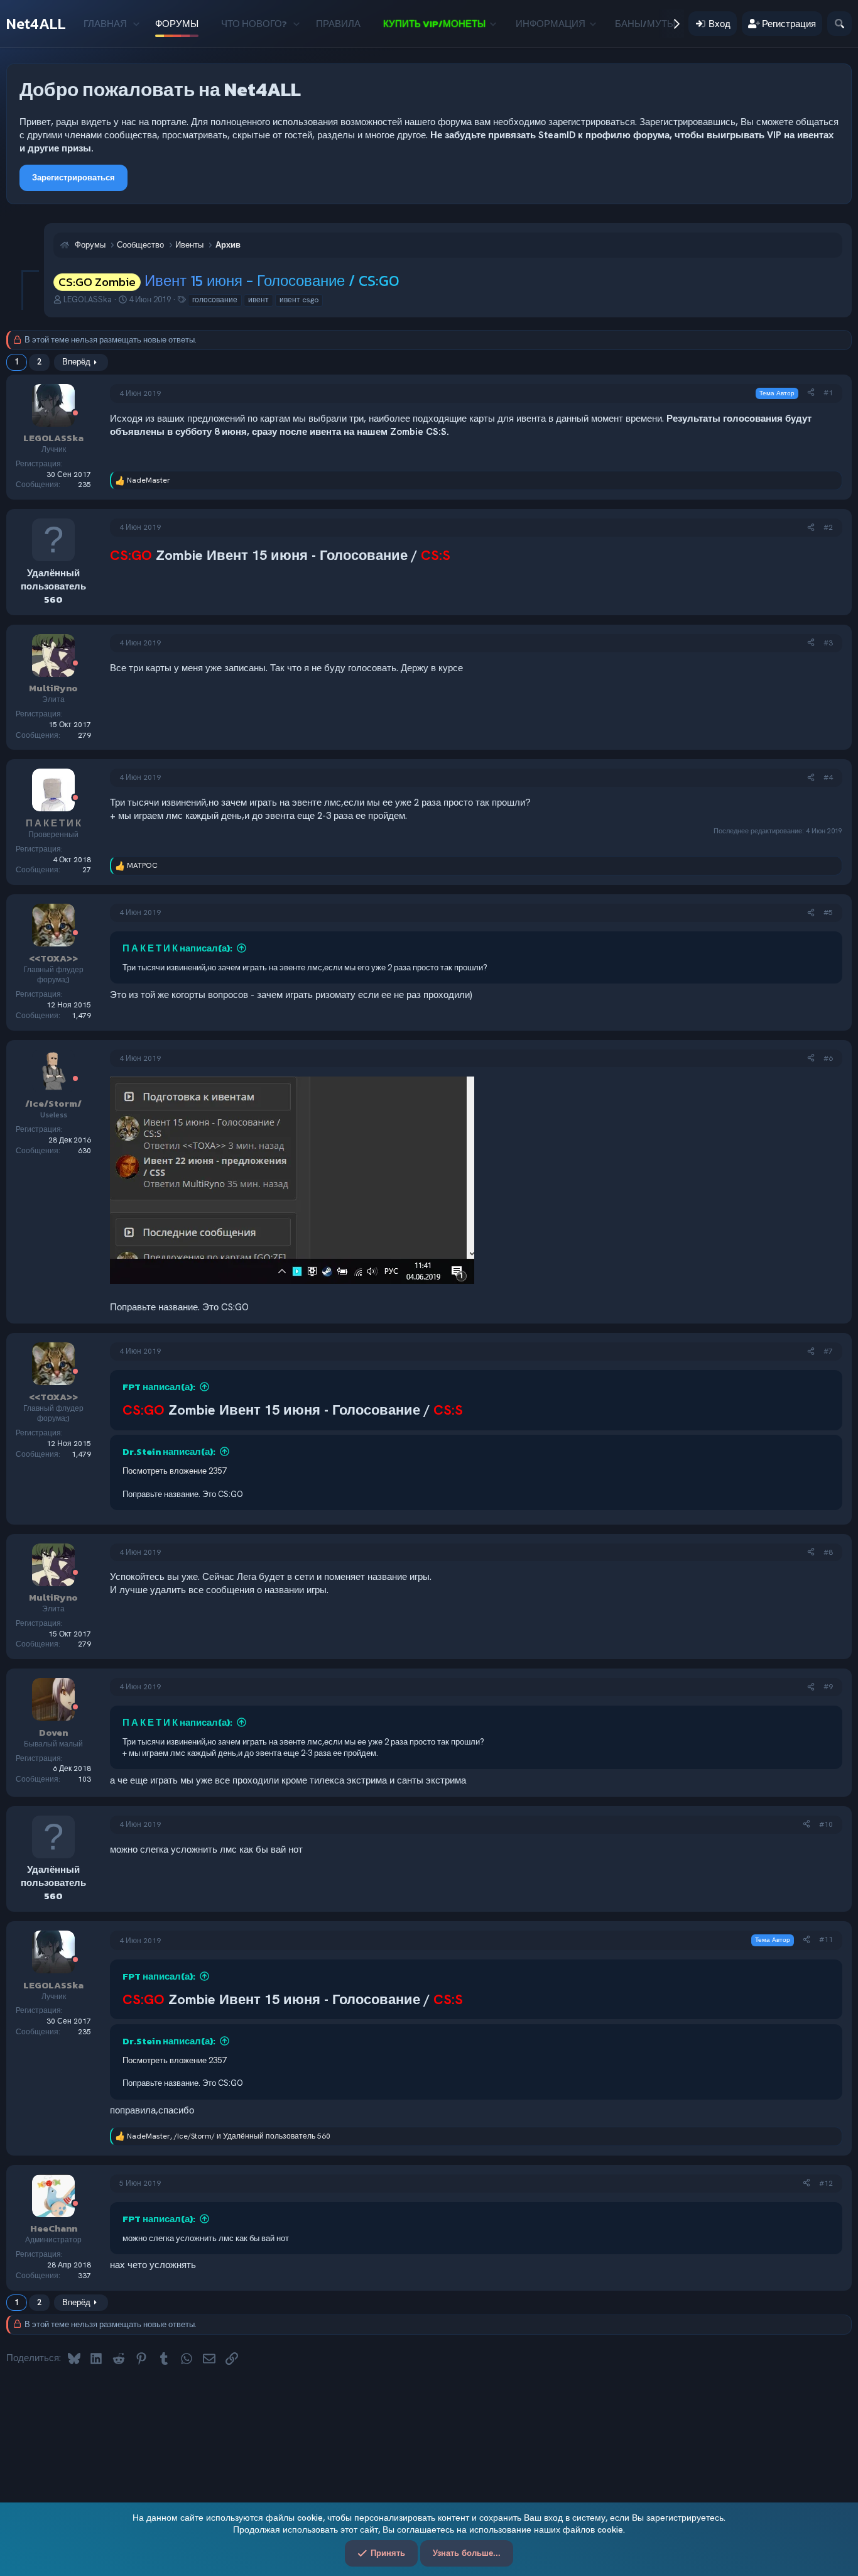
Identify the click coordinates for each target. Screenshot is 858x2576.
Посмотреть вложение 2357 (174, 1471)
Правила (338, 24)
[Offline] (75, 414)
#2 (828, 527)
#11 (826, 1939)
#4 (828, 777)
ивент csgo (299, 300)
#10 (826, 1824)
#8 (828, 1552)
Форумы (177, 24)
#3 (828, 643)
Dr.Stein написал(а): (169, 1451)
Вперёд (76, 362)
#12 (826, 2183)
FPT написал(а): (159, 1387)
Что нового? (254, 24)
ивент (258, 300)
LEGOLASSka (88, 299)
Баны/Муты (645, 24)
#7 (828, 1351)
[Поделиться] (811, 393)
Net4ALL (36, 24)
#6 (828, 1058)
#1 (828, 393)
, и (229, 2136)
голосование (215, 300)
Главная (105, 24)
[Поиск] (839, 24)
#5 (828, 913)
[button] (136, 24)
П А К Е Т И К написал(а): (177, 948)
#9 (828, 1687)
